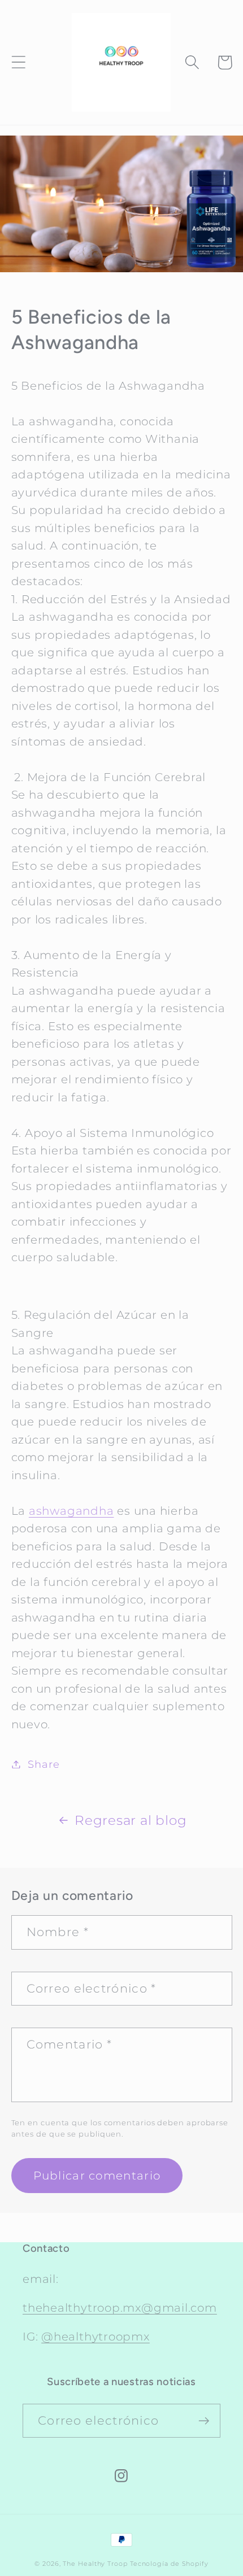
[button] (18, 62)
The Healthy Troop (95, 2564)
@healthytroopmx (96, 2337)
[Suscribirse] (204, 2421)
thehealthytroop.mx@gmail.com (120, 2308)
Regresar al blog (131, 1820)
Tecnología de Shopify (169, 2564)
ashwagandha (71, 1511)
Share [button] (44, 1764)
